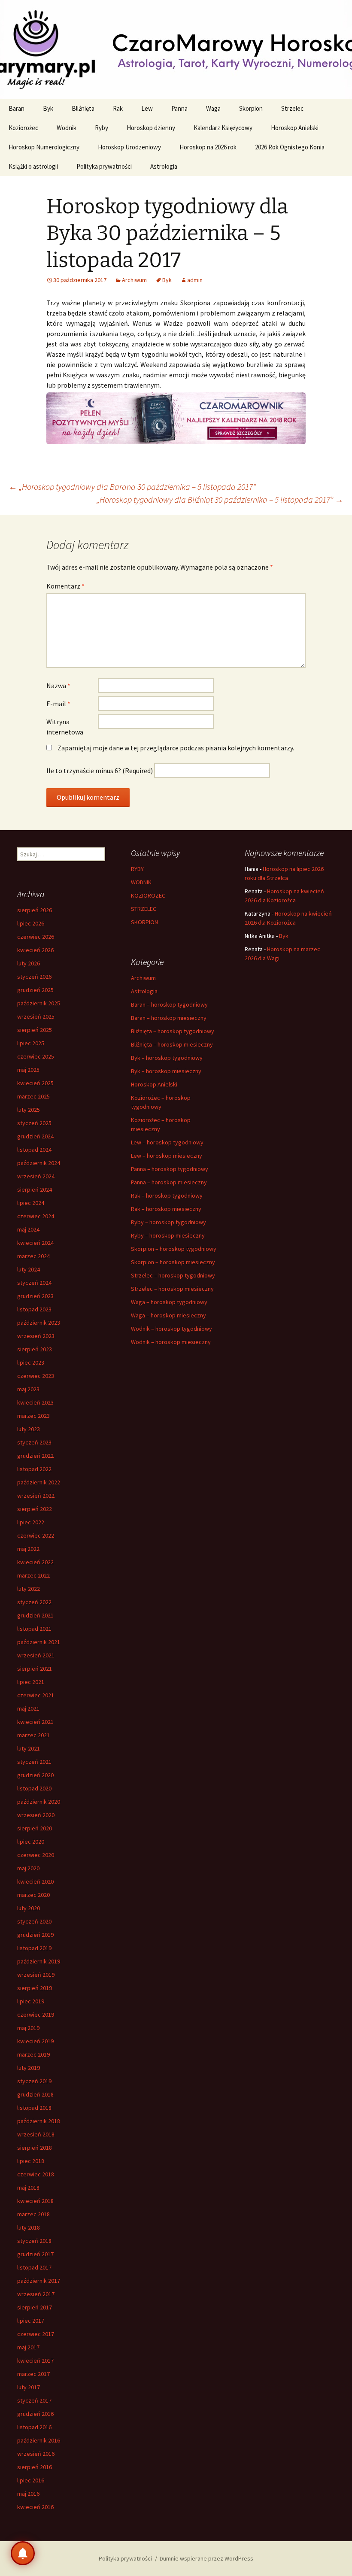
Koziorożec (23, 128)
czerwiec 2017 (36, 2334)
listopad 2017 (34, 2267)
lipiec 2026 (31, 923)
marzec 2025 (33, 1096)
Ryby (102, 128)
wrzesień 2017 (36, 2294)
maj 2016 (28, 2494)
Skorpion (251, 108)
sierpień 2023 (35, 1349)
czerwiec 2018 (36, 2174)
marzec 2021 (33, 1735)
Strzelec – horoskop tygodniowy (173, 1275)
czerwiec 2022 (36, 1535)
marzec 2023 (33, 1416)
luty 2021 (29, 1748)
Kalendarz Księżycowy (223, 128)
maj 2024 (28, 1229)
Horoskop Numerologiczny (44, 147)
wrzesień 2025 (36, 1016)
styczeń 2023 (34, 1442)
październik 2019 (39, 1961)
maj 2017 (28, 2347)
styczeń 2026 (34, 977)
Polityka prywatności (104, 166)
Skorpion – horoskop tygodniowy (174, 1249)
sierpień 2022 (35, 1509)
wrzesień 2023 (36, 1336)
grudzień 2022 (35, 1456)
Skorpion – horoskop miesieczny (173, 1262)
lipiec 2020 (31, 1842)
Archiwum (134, 280)
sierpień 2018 (35, 2148)
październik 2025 (39, 1003)
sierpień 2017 (35, 2307)
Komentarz (65, 586)
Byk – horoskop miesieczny (166, 1071)
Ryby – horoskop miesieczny (168, 1235)
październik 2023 (39, 1323)
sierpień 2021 (35, 1669)
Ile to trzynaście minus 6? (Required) (100, 771)
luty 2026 (29, 963)
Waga (213, 108)
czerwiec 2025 (36, 1056)
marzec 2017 (33, 2374)
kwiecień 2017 (35, 2361)
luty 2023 (29, 1429)
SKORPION (144, 922)
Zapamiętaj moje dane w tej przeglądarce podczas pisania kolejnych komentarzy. (176, 748)
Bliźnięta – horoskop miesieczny (172, 1044)
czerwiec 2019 (36, 2015)
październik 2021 (39, 1642)
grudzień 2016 (35, 2414)
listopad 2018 (34, 2108)
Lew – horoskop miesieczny (167, 1156)
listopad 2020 (34, 1788)
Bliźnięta (83, 108)
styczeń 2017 (34, 2400)
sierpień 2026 (35, 910)
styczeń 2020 (34, 1921)
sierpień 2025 (35, 1030)
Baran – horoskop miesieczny (169, 1018)
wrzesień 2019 (36, 1975)
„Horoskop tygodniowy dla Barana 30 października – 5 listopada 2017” (132, 487)
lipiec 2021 (31, 1682)
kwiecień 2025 (35, 1083)
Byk (48, 108)
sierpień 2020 (35, 1828)
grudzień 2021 (35, 1615)
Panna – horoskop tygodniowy (170, 1169)
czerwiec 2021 (36, 1695)
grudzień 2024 (35, 1136)
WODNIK (141, 882)
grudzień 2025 (35, 990)
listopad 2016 (34, 2427)
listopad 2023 (34, 1309)
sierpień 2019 (35, 1988)
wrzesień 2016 (36, 2454)
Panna (179, 108)
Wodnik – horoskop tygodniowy (171, 1329)
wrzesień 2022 (36, 1496)
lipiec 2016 (31, 2480)
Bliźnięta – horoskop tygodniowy (173, 1031)
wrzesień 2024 (36, 1176)
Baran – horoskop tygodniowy (169, 1004)
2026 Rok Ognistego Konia (290, 147)
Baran (17, 108)
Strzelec (292, 108)
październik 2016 (39, 2440)
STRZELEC (144, 909)
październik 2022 (39, 1482)
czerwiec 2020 (36, 1855)
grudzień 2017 (35, 2254)
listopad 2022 (34, 1469)
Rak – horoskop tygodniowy (167, 1195)
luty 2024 (29, 1269)
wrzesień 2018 (36, 2134)
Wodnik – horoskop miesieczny (171, 1342)
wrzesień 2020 (36, 1815)
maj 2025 (28, 1070)
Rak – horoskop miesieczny (166, 1209)
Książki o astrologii (33, 166)
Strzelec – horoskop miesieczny (172, 1289)
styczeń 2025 (34, 1123)
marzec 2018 (33, 2214)
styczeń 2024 (34, 1283)
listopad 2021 (34, 1629)
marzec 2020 (33, 1895)
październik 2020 (39, 1802)
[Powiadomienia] (23, 2553)
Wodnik (67, 128)
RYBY (137, 869)
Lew (147, 108)
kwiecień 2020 (35, 1881)
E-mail (58, 704)
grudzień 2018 (35, 2094)
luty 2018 (29, 2227)
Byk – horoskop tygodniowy (167, 1058)
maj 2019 (28, 2028)
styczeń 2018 (34, 2241)
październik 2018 (39, 2121)
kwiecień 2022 (35, 1562)
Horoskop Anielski (295, 128)
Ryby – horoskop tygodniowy (168, 1222)
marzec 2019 (33, 2054)
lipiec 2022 (31, 1522)
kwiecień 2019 (35, 2041)
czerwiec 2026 (36, 937)
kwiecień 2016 (35, 2507)
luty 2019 (29, 2068)
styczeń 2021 (34, 1762)
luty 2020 (29, 1908)
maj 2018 (28, 2188)
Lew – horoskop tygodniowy (167, 1142)
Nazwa (58, 686)
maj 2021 (28, 1708)
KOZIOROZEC (148, 895)
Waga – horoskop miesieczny (168, 1315)
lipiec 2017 (31, 2321)
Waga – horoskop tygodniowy (169, 1302)
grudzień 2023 (35, 1296)
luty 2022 (29, 1589)
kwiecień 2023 (35, 1402)
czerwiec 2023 (36, 1376)
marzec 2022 (33, 1575)
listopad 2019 (34, 1948)
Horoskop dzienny (151, 128)
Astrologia (164, 166)
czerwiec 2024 (36, 1216)
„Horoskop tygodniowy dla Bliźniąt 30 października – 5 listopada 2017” (220, 499)
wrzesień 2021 (36, 1655)
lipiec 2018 (31, 2161)
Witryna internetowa (65, 727)
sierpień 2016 (35, 2467)
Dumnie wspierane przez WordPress (206, 2558)
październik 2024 (39, 1163)
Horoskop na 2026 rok (208, 147)
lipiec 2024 (31, 1203)
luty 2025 (29, 1110)
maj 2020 (28, 1868)
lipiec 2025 (31, 1043)
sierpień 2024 (35, 1189)
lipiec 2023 (31, 1362)
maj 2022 (28, 1549)
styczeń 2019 (34, 2081)
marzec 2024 (33, 1256)
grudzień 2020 (35, 1775)
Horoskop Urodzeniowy (129, 147)
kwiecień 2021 (35, 1722)
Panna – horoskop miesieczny (169, 1182)
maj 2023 (28, 1389)
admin (195, 280)
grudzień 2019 (35, 1935)
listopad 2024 (34, 1150)
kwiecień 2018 (35, 2201)
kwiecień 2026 (35, 950)
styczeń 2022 (34, 1602)
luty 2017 (29, 2387)
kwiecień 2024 (35, 1243)
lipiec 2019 (31, 2001)
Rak (118, 108)
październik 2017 (39, 2281)
